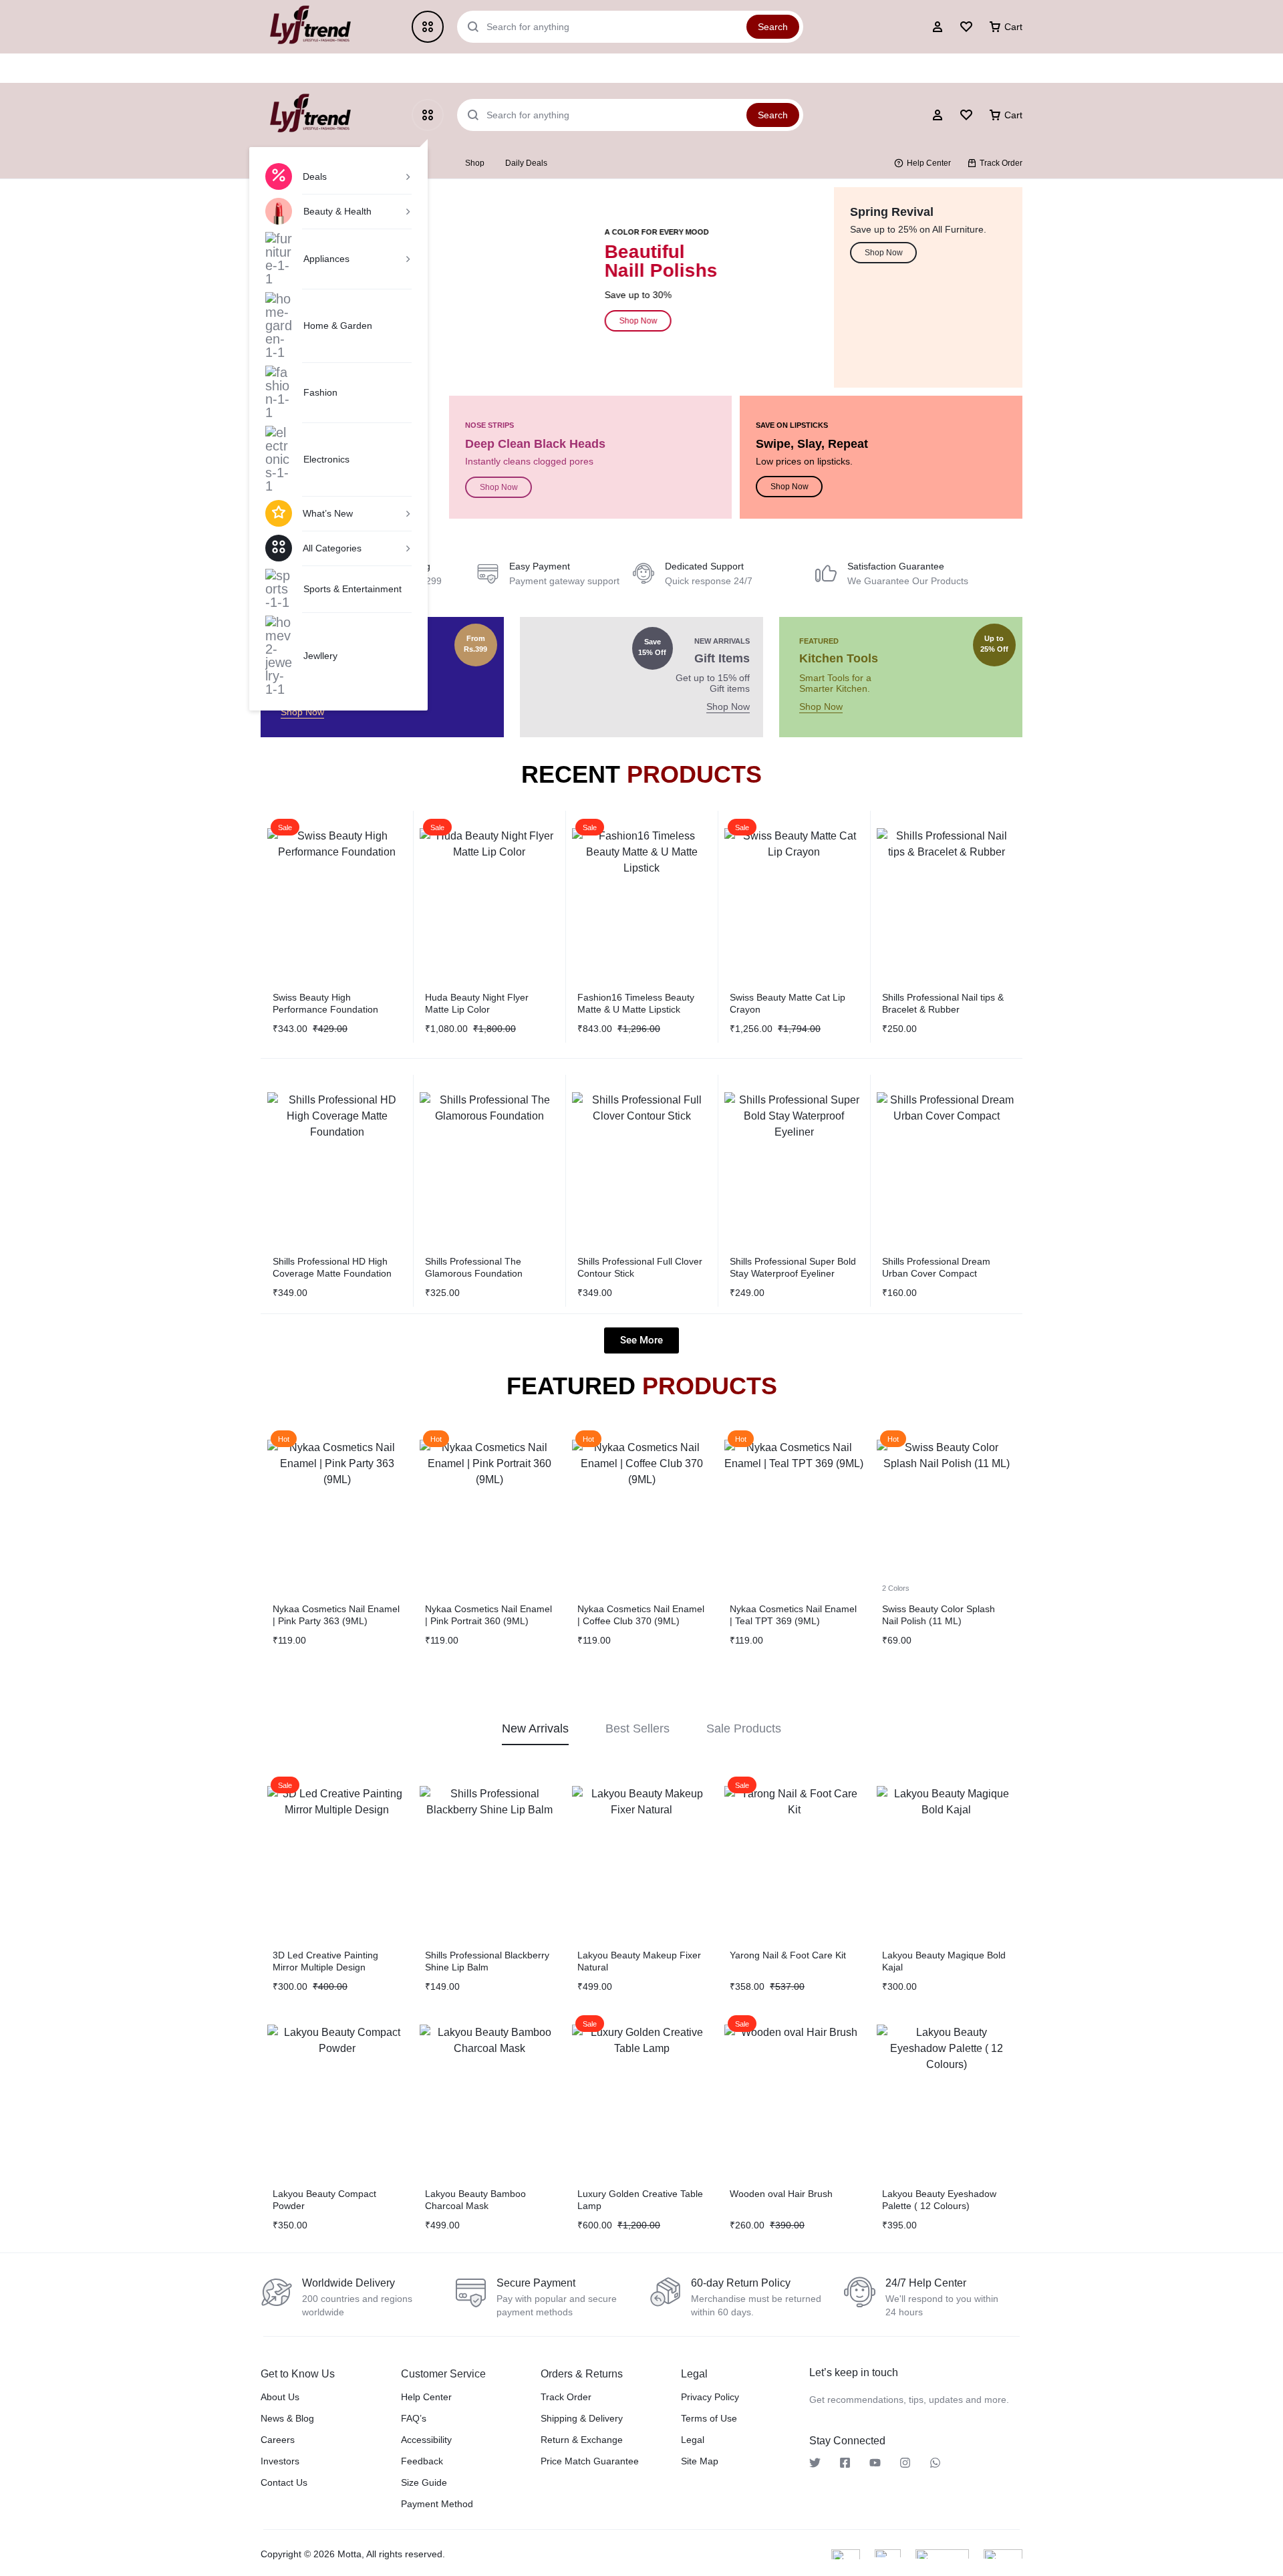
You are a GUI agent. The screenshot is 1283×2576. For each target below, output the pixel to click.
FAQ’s (414, 2418)
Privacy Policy (710, 2397)
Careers (278, 2440)
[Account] (938, 115)
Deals (315, 176)
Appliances (326, 259)
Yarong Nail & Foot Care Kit (788, 1955)
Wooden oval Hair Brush (781, 2194)
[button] (274, 897)
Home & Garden (338, 326)
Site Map (700, 2461)
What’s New (328, 513)
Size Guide (424, 2482)
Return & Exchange (582, 2440)
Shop (475, 163)
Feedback (422, 2461)
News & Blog (287, 2418)
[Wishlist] (966, 115)
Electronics (326, 459)
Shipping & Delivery (582, 2418)
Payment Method (437, 2504)
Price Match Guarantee (590, 2461)
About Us (280, 2397)
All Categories (332, 548)
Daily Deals (526, 163)
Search (773, 115)
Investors (280, 2461)
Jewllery (320, 656)
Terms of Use (709, 2418)
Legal (693, 2440)
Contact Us (284, 2482)
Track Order (1001, 163)
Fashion (320, 392)
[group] (337, 898)
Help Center (929, 163)
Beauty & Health (337, 211)
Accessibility (426, 2440)
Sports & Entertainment (352, 589)
